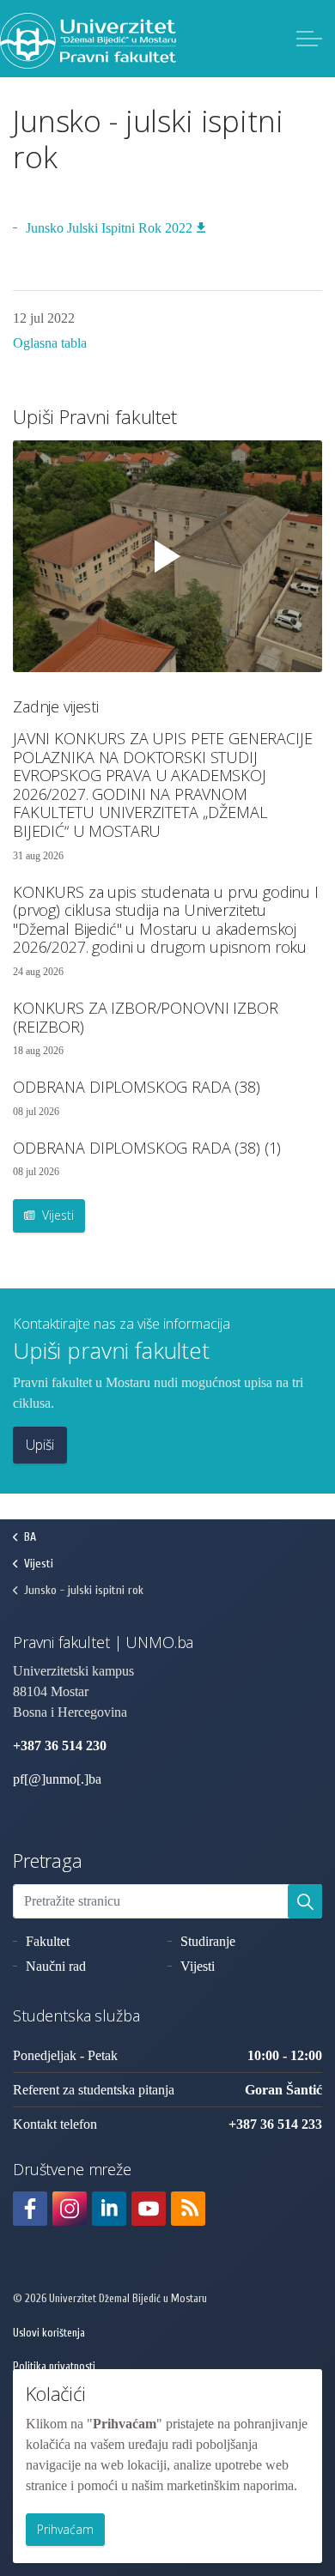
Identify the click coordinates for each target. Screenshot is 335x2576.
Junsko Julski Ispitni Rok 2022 (109, 228)
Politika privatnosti (54, 2366)
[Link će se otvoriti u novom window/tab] (30, 2209)
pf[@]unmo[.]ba (57, 1779)
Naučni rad (56, 1966)
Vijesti (56, 1215)
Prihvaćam (65, 2529)
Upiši (40, 1445)
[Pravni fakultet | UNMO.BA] (88, 41)
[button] (305, 1901)
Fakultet (48, 1941)
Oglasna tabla (50, 343)
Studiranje (208, 1941)
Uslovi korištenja (49, 2333)
